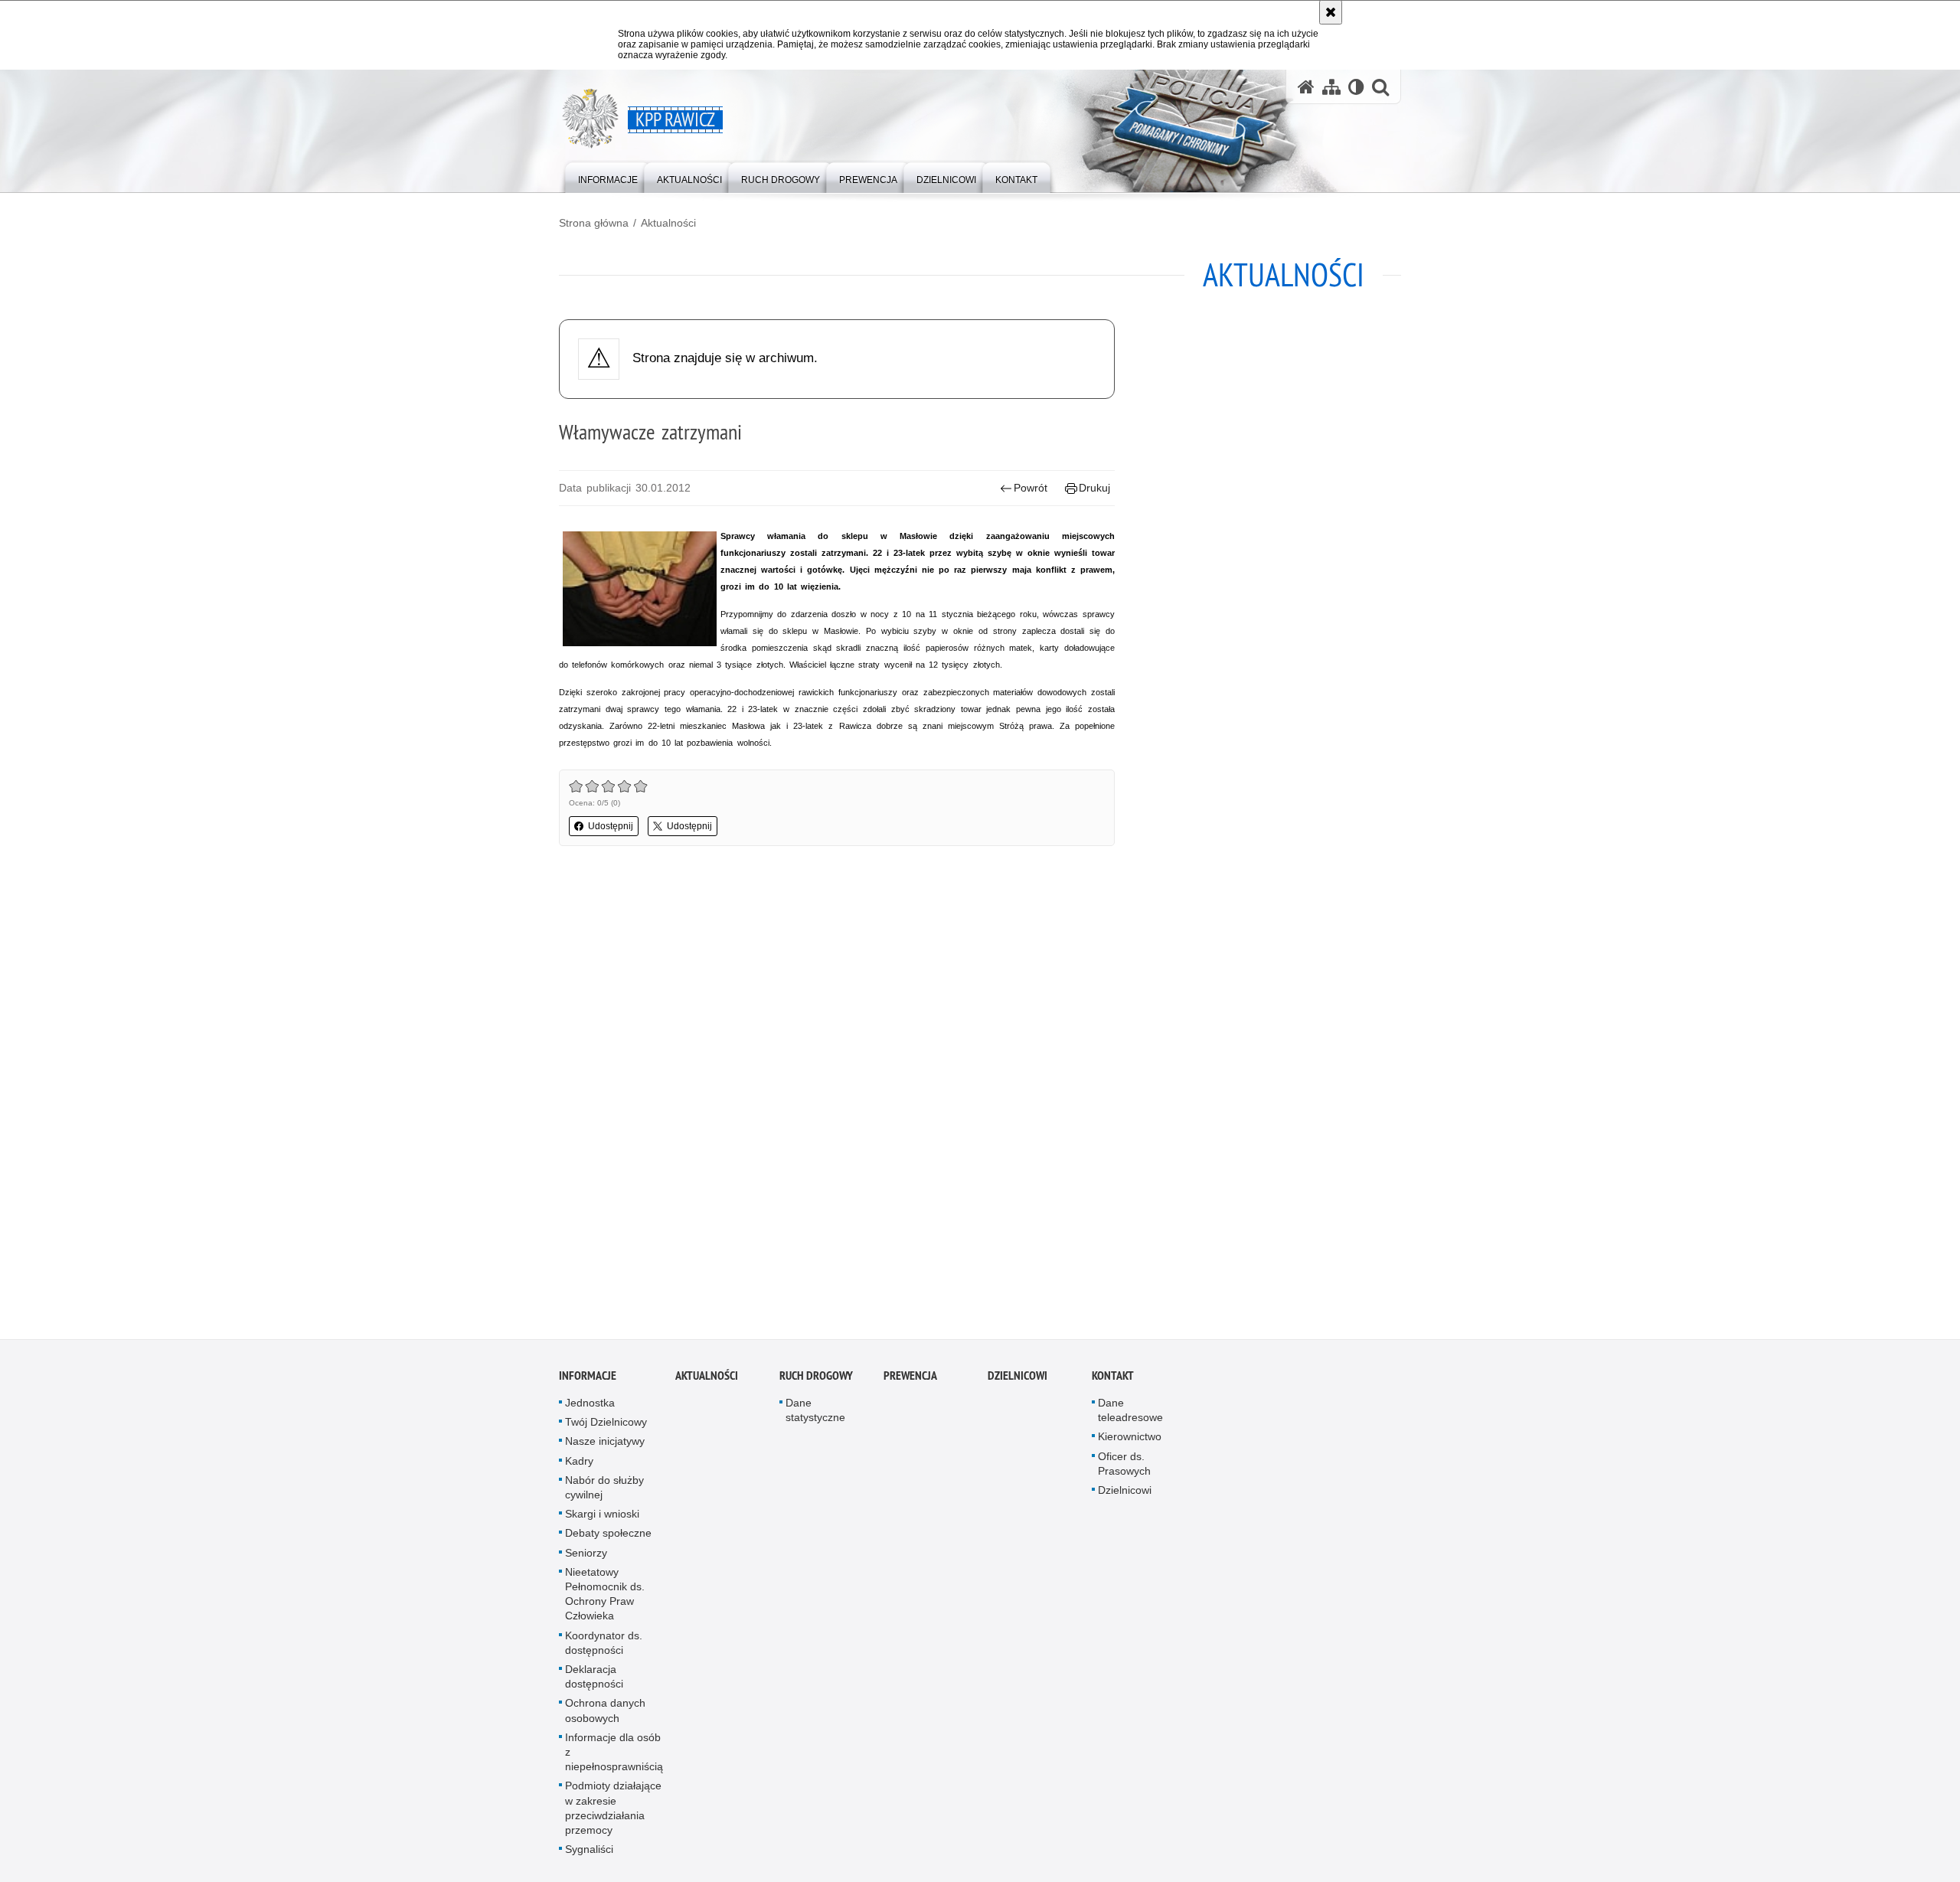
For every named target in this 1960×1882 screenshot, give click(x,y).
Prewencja (910, 1382)
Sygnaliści (589, 1856)
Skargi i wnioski (602, 1521)
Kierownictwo (1130, 1443)
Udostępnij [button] (611, 826)
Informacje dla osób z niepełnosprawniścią (614, 1759)
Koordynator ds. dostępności (604, 1649)
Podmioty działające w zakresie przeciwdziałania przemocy (613, 1815)
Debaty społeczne (608, 1540)
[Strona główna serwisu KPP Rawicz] (1306, 87)
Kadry (579, 1467)
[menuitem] (608, 176)
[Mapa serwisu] (1331, 87)
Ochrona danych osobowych (605, 1717)
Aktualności (668, 223)
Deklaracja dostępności (594, 1683)
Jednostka (590, 1410)
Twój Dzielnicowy (606, 1429)
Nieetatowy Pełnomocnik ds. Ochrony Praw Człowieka (605, 1601)
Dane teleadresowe (1130, 1417)
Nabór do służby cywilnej (604, 1494)
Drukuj (1094, 488)
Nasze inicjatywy (605, 1448)
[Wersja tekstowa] (1356, 87)
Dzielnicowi (1125, 1497)
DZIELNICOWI (1018, 1382)
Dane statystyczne (815, 1417)
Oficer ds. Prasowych (1124, 1470)
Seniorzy (586, 1559)
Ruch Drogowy (816, 1382)
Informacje (588, 1382)
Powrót (1031, 488)
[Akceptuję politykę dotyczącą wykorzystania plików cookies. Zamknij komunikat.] (1331, 12)
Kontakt (1113, 1382)
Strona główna (594, 223)
